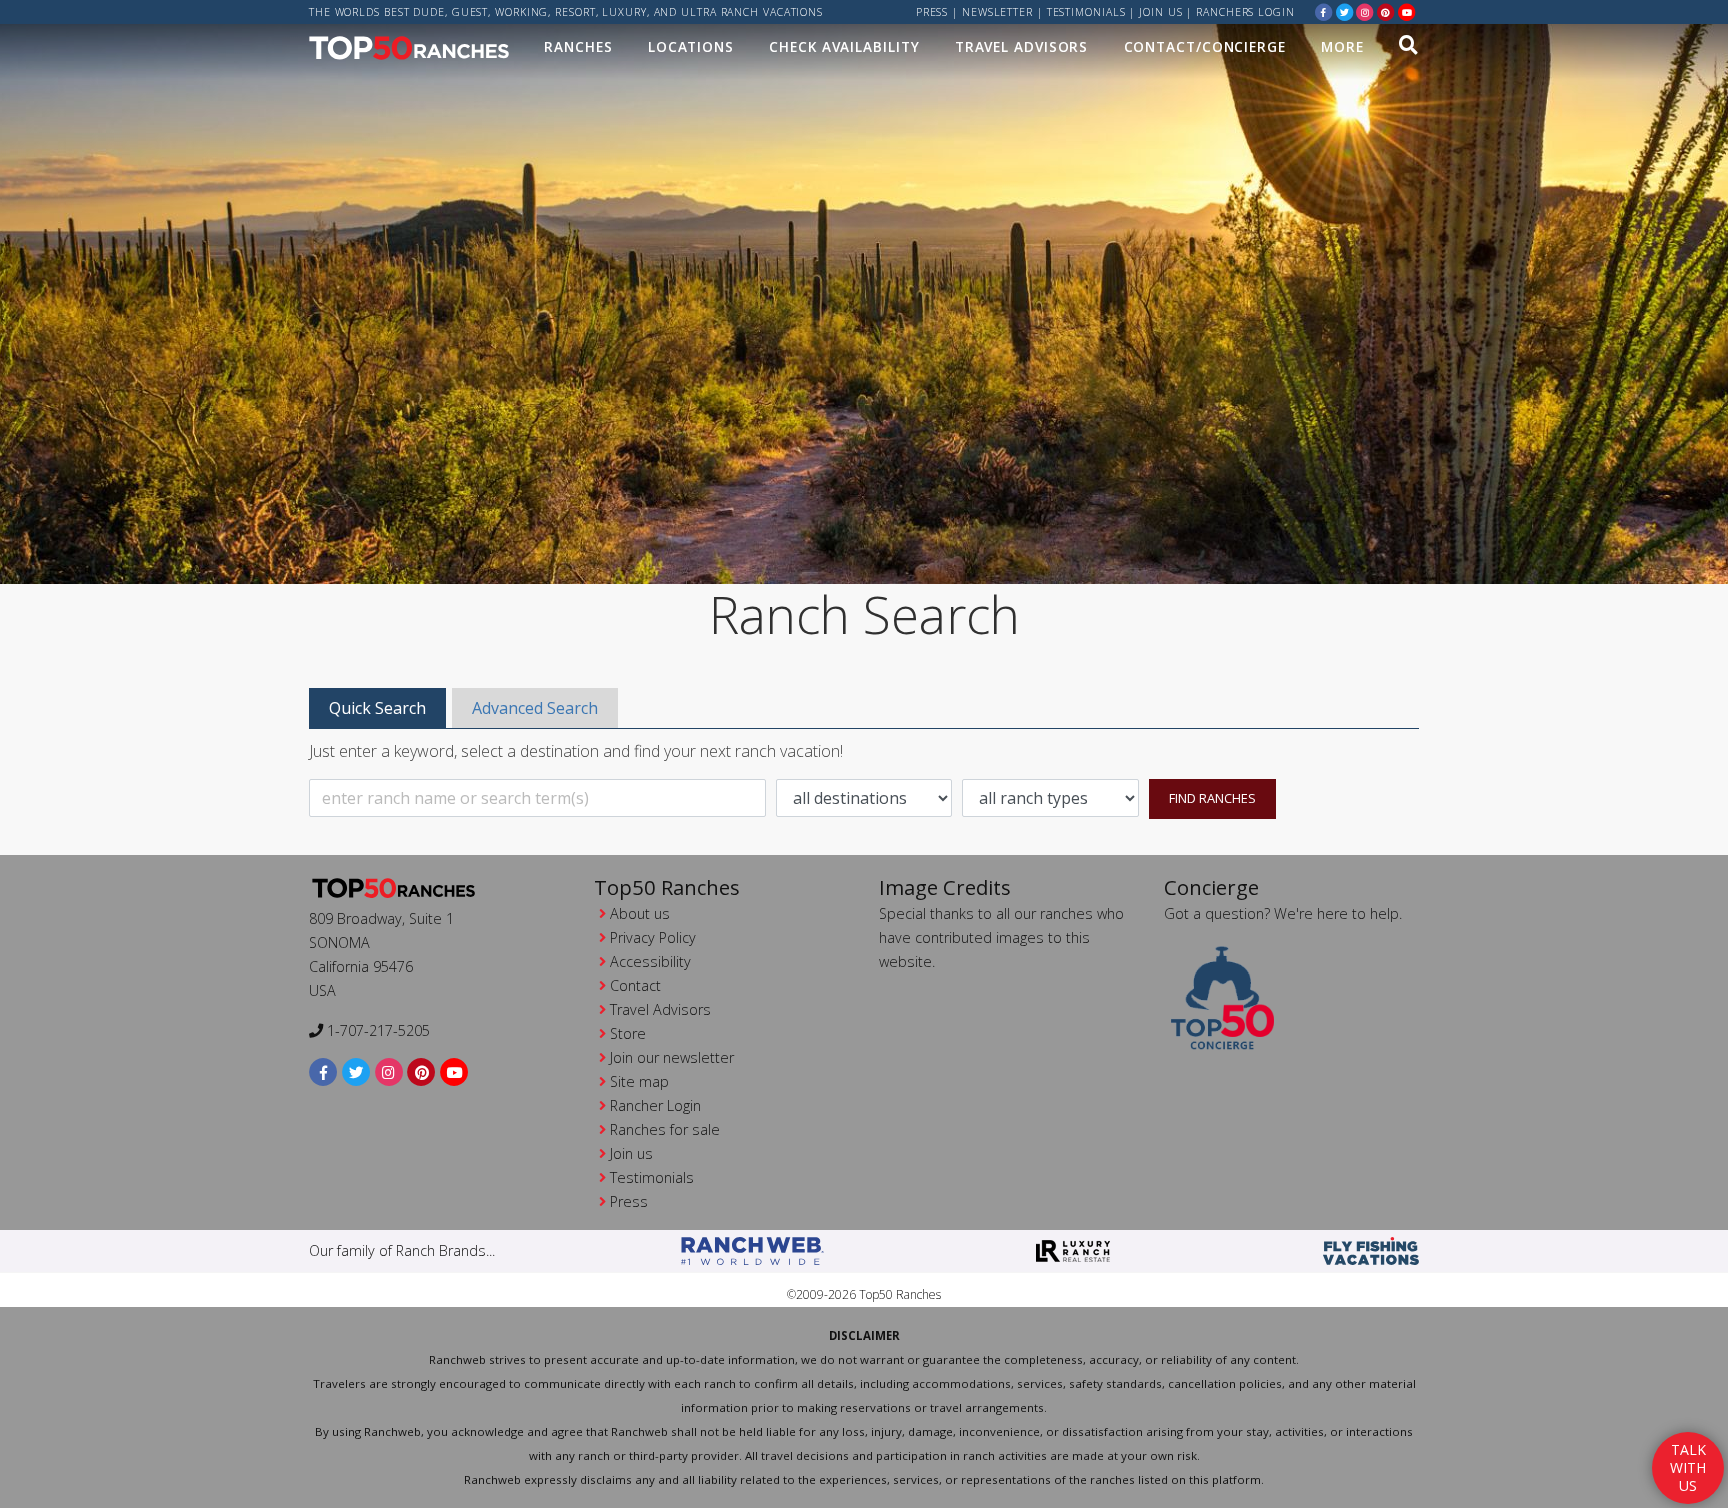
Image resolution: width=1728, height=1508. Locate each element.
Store (628, 1033)
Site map (639, 1081)
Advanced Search (535, 708)
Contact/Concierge (1205, 46)
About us (640, 913)
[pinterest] (1386, 11)
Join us (1160, 12)
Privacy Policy (653, 937)
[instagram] (1365, 11)
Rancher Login (655, 1105)
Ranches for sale (665, 1129)
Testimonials (1086, 12)
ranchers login (1245, 12)
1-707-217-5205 (376, 1030)
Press (932, 12)
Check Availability (844, 46)
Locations (691, 46)
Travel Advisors (1022, 46)
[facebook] (1324, 11)
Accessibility (650, 961)
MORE (1342, 46)
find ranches (1212, 798)
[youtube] (1407, 11)
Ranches (578, 46)
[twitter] (1345, 11)
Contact (635, 985)
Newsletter (997, 12)
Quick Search (377, 708)
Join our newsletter (672, 1057)
